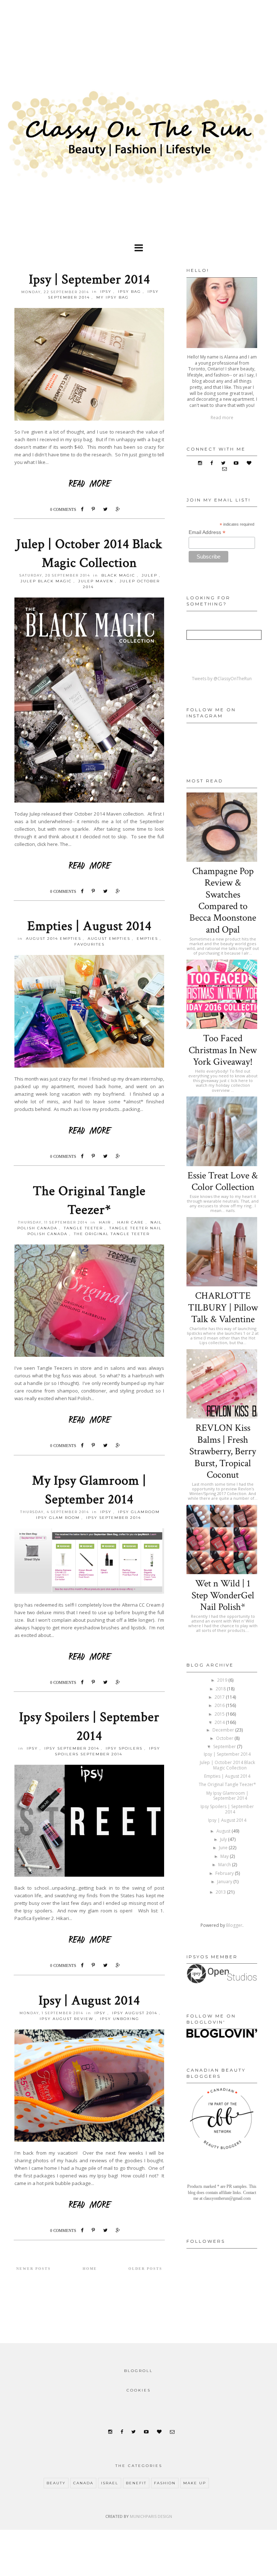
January (225, 1882)
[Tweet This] (107, 509)
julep (150, 575)
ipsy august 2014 (135, 2013)
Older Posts (145, 2269)
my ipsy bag (113, 297)
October (225, 1738)
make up (195, 2483)
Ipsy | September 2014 (89, 279)
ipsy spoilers (124, 1748)
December (224, 1730)
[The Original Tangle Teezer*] (89, 1419)
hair (105, 1222)
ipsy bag (129, 292)
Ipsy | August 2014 (89, 2001)
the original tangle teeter (112, 1234)
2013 (221, 1892)
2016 (220, 1705)
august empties (109, 939)
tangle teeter (83, 1228)
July (224, 1839)
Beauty (56, 2483)
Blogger (234, 1925)
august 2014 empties (54, 939)
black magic (118, 575)
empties (147, 939)
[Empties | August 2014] (89, 1130)
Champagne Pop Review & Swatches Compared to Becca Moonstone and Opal (223, 900)
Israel (110, 2483)
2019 (223, 1680)
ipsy (106, 292)
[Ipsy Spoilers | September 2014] (89, 1939)
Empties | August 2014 (89, 926)
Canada (83, 2483)
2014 (220, 1722)
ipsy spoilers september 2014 (108, 1751)
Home (90, 2269)
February (225, 1873)
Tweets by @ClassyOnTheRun (222, 679)
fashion (165, 2483)
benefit (136, 2483)
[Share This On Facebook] (84, 509)
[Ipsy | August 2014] (89, 2204)
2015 (220, 1714)
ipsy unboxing (120, 2019)
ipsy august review (67, 2019)
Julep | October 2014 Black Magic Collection (227, 1765)
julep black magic (46, 581)
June (224, 1848)
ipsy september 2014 (114, 1518)
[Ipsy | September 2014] (89, 483)
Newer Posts (34, 2269)
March (225, 1865)
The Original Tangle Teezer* (227, 1784)
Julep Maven (96, 581)
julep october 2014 (121, 584)
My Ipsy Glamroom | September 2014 (227, 1796)
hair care (131, 1222)
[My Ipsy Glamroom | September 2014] (89, 1656)
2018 (221, 1689)
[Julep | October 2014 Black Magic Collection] (89, 865)
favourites (89, 944)
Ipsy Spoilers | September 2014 (227, 1809)
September (225, 1747)
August (224, 1831)
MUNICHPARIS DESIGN (151, 2516)
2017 (220, 1697)
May (225, 1856)
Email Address (207, 532)
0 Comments (63, 509)
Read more (222, 418)
